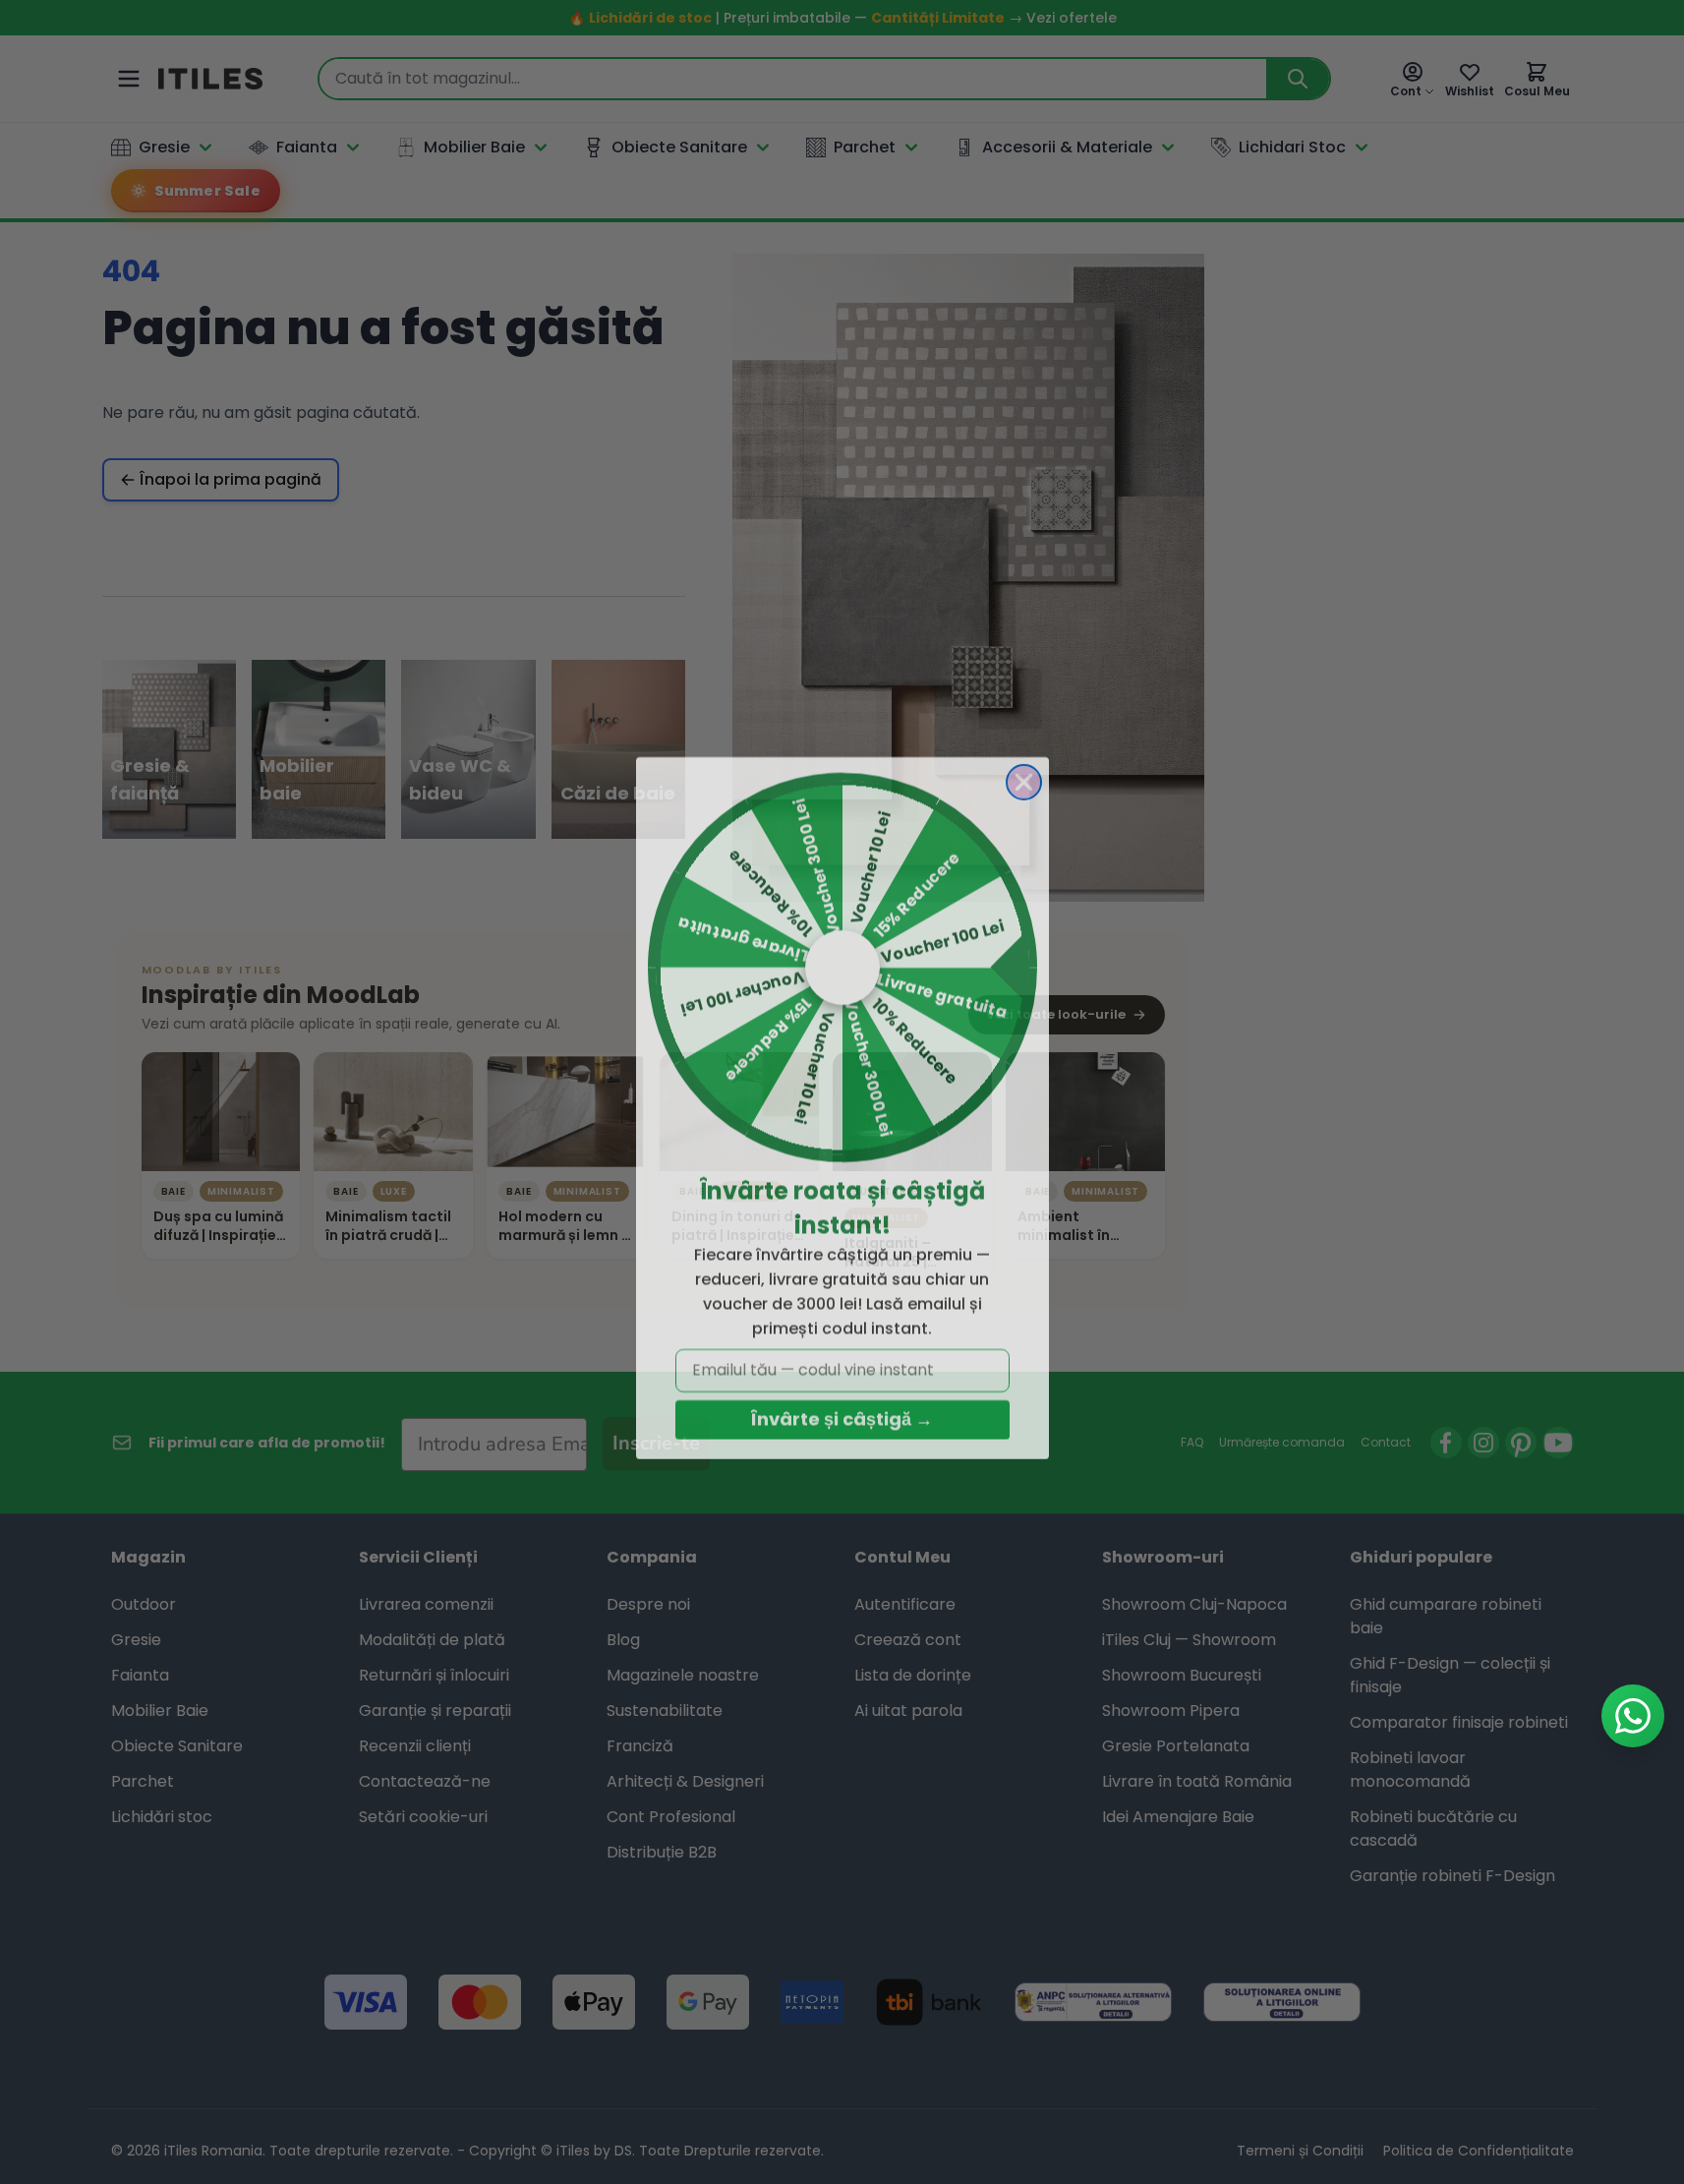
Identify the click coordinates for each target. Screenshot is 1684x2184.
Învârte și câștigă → (842, 1404)
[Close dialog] (1024, 767)
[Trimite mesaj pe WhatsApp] (1633, 1716)
